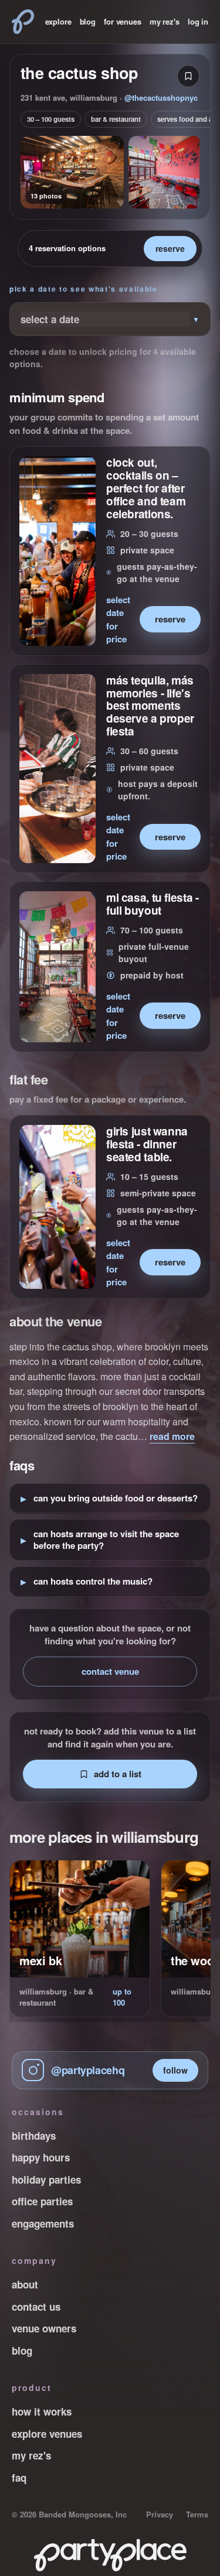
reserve (170, 248)
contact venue (110, 1671)
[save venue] (188, 76)
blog (88, 21)
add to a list (118, 1774)
